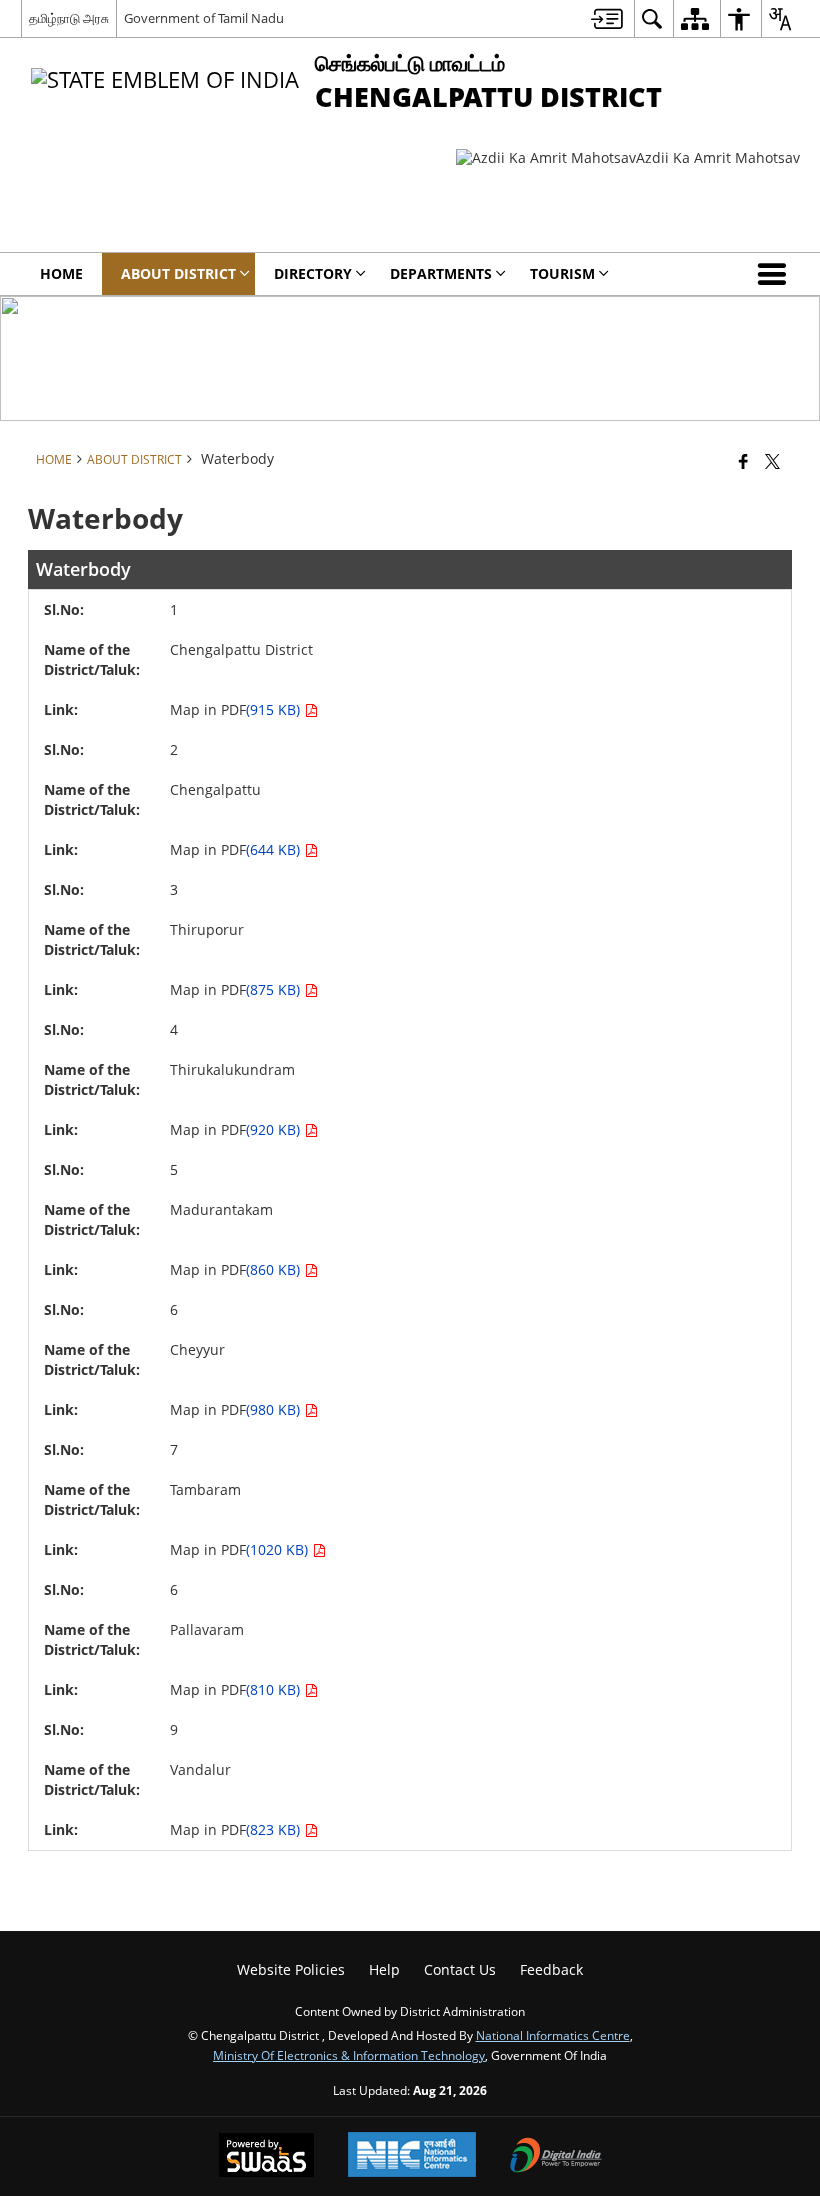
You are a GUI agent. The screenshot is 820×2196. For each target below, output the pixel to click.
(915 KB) (275, 709)
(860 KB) (275, 1269)
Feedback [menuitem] (551, 1969)
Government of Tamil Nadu (204, 18)
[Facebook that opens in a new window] (743, 461)
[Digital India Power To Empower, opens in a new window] (556, 2157)
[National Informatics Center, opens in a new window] (412, 2156)
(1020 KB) (279, 1549)
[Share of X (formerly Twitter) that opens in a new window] (772, 461)
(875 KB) (275, 989)
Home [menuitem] (61, 273)
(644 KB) (275, 849)
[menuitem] (607, 18)
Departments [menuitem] (441, 273)
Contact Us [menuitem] (460, 1969)
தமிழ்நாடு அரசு (69, 18)
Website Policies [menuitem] (291, 1969)
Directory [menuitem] (313, 273)
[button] (776, 274)
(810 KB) (275, 1689)
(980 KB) (275, 1409)
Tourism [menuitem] (562, 273)
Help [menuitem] (384, 1969)
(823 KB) (275, 1829)
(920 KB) (275, 1129)
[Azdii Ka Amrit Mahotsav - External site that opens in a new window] (628, 157)
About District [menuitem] (178, 273)
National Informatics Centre (553, 2035)
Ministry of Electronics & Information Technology (349, 2055)
